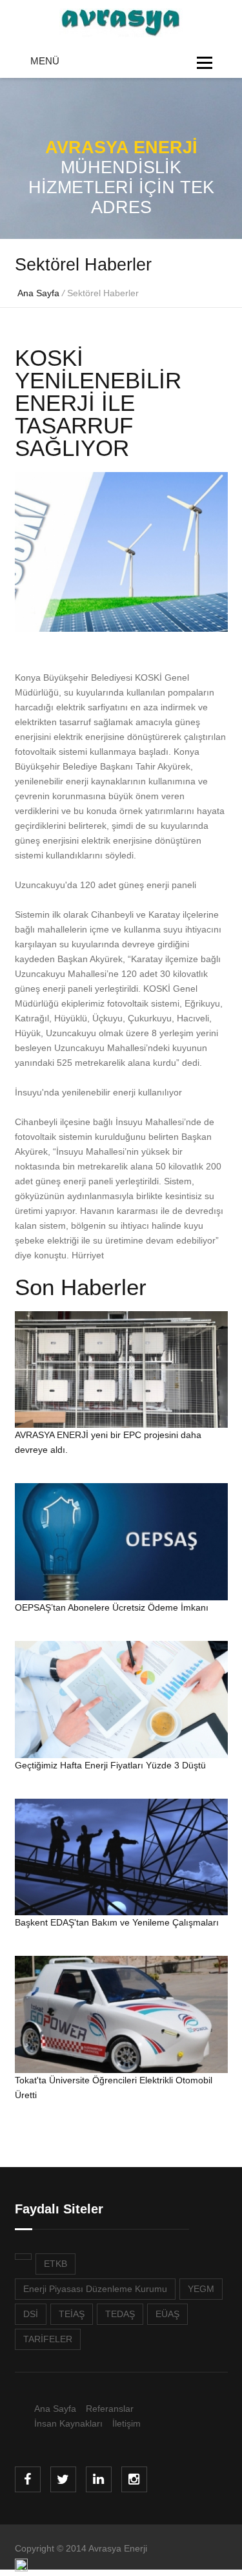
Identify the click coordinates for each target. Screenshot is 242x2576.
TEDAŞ (120, 2314)
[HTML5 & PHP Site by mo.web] (21, 2568)
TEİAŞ (72, 2314)
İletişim (126, 2423)
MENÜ (45, 61)
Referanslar (110, 2409)
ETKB (55, 2264)
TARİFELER (48, 2339)
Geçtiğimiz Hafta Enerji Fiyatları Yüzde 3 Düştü (110, 1765)
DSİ (31, 2314)
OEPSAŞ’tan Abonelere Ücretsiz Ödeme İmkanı (112, 1607)
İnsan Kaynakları (68, 2423)
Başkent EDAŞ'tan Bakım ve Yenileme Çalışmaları (117, 1922)
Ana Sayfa (38, 293)
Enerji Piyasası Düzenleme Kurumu (95, 2289)
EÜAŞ (167, 2314)
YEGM (201, 2289)
